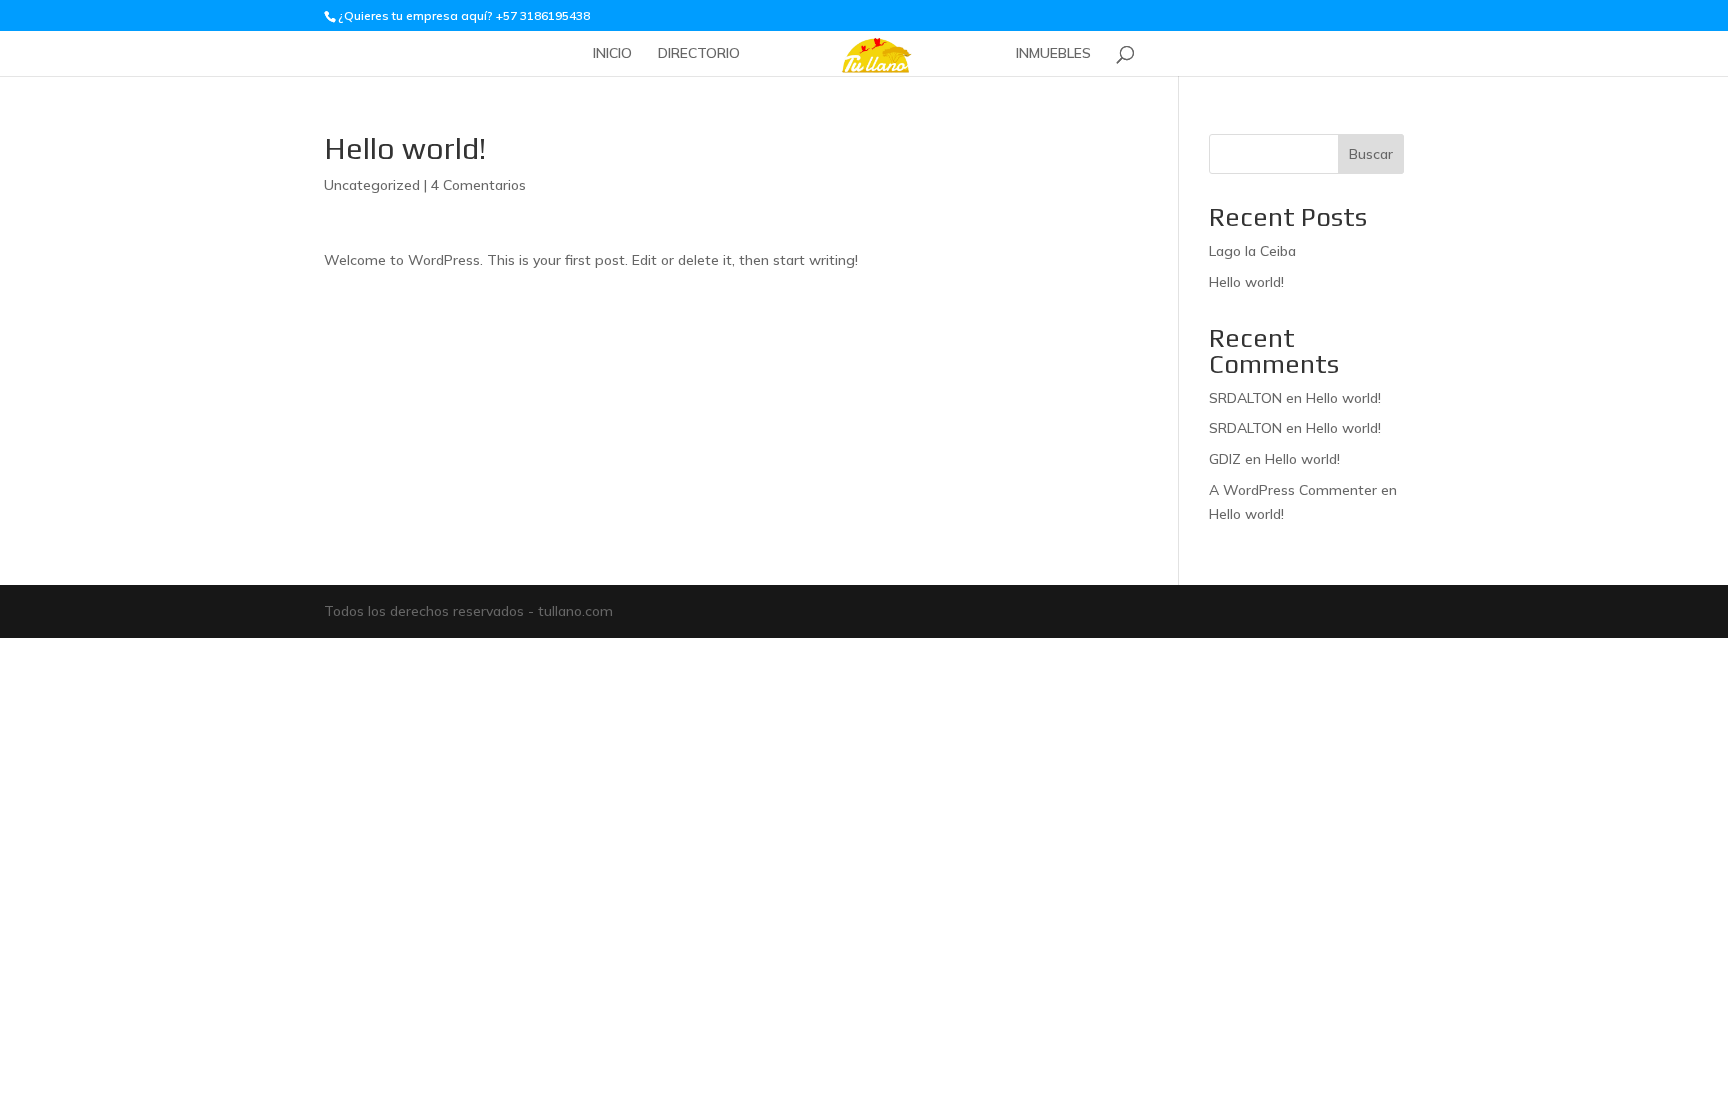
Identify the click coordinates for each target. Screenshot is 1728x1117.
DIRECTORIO (699, 54)
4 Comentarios (478, 185)
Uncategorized (372, 185)
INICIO (612, 54)
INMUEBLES (1053, 54)
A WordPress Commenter (1293, 490)
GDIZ (1225, 459)
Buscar (1371, 154)
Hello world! (1246, 282)
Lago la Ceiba (1252, 251)
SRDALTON (1245, 398)
